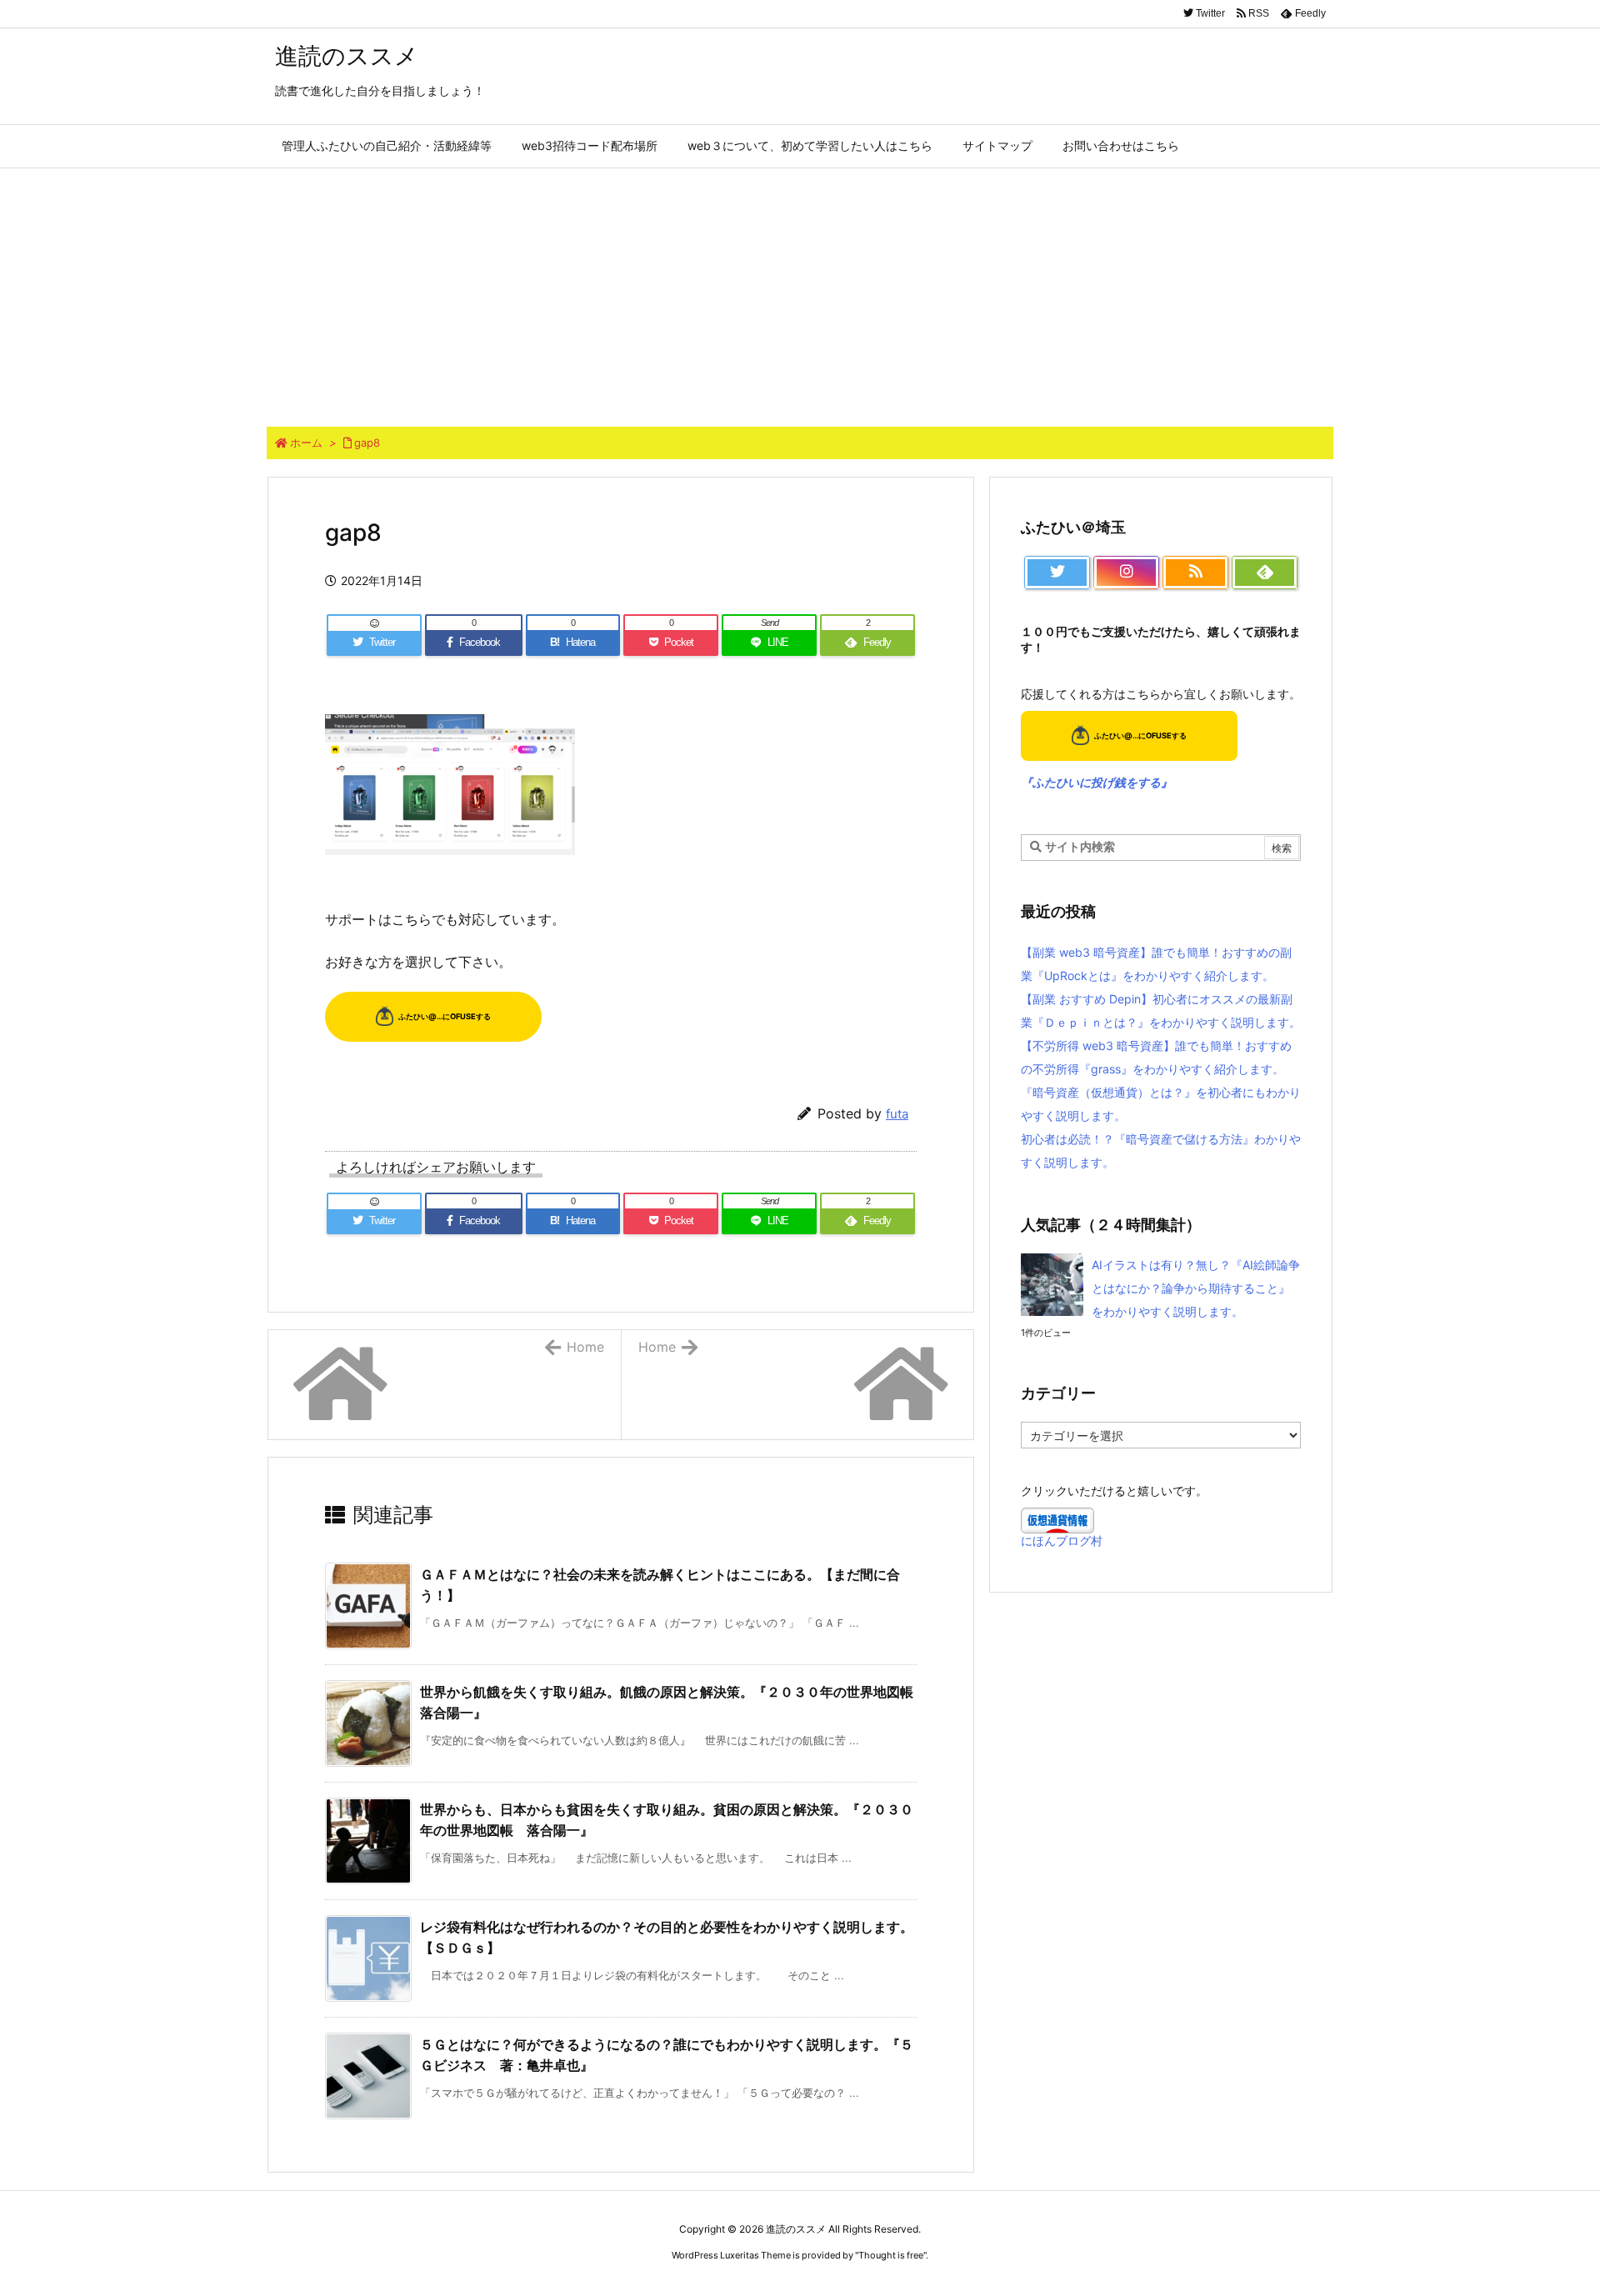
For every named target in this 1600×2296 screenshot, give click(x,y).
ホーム (306, 443)
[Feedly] (1265, 573)
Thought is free (891, 2255)
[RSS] (1195, 573)
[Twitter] (1057, 573)
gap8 (367, 443)
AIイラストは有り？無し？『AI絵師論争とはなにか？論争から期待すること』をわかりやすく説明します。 (1196, 1288)
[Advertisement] (800, 293)
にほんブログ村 (1062, 1541)
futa (897, 1114)
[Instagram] (1126, 573)
